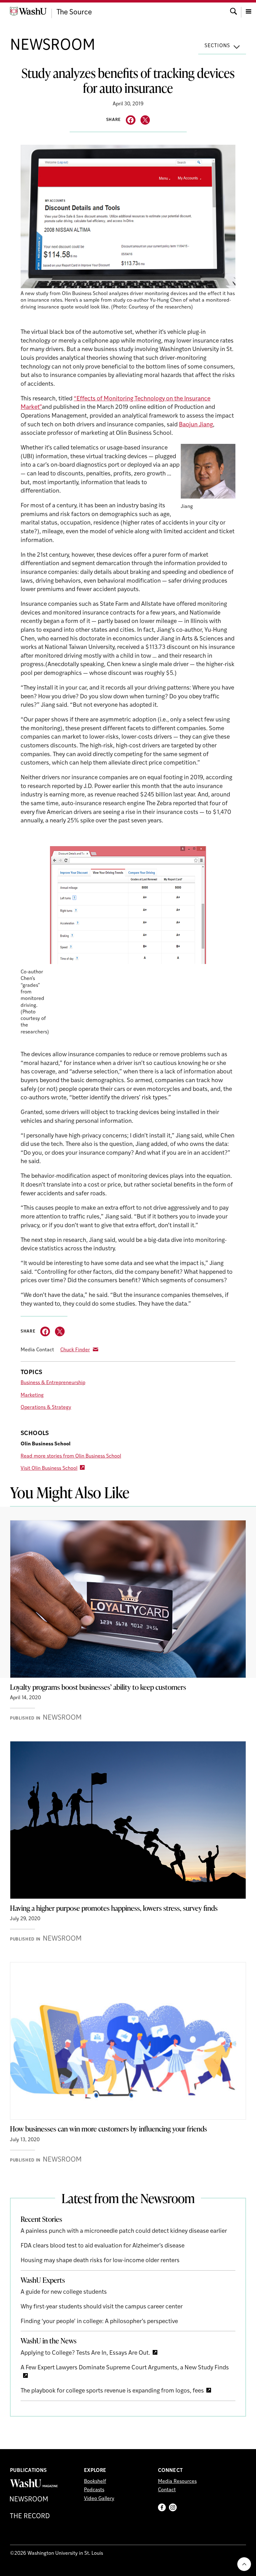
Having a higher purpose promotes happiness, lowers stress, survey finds (114, 1908)
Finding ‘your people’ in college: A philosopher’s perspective (99, 2322)
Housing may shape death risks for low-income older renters (100, 2261)
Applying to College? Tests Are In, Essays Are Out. (85, 2353)
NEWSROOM (53, 46)
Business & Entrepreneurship (53, 1383)
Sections (217, 46)
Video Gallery (99, 2499)
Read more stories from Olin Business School (71, 1456)
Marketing (32, 1395)
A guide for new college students (64, 2292)
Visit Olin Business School (49, 1469)
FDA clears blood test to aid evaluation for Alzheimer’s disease (103, 2246)
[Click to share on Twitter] (145, 120)
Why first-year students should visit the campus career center (102, 2307)
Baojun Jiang (196, 425)
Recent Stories (41, 2219)
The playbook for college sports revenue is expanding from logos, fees (112, 2391)
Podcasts (94, 2490)
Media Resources (177, 2482)
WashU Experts (43, 2280)
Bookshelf (95, 2482)
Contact (167, 2490)
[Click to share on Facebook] (131, 120)
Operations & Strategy (46, 1408)
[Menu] (249, 11)
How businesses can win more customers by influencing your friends (108, 2129)
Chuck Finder (75, 1350)
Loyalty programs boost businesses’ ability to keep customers (98, 1687)
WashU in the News (49, 2341)
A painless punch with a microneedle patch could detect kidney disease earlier (124, 2231)
